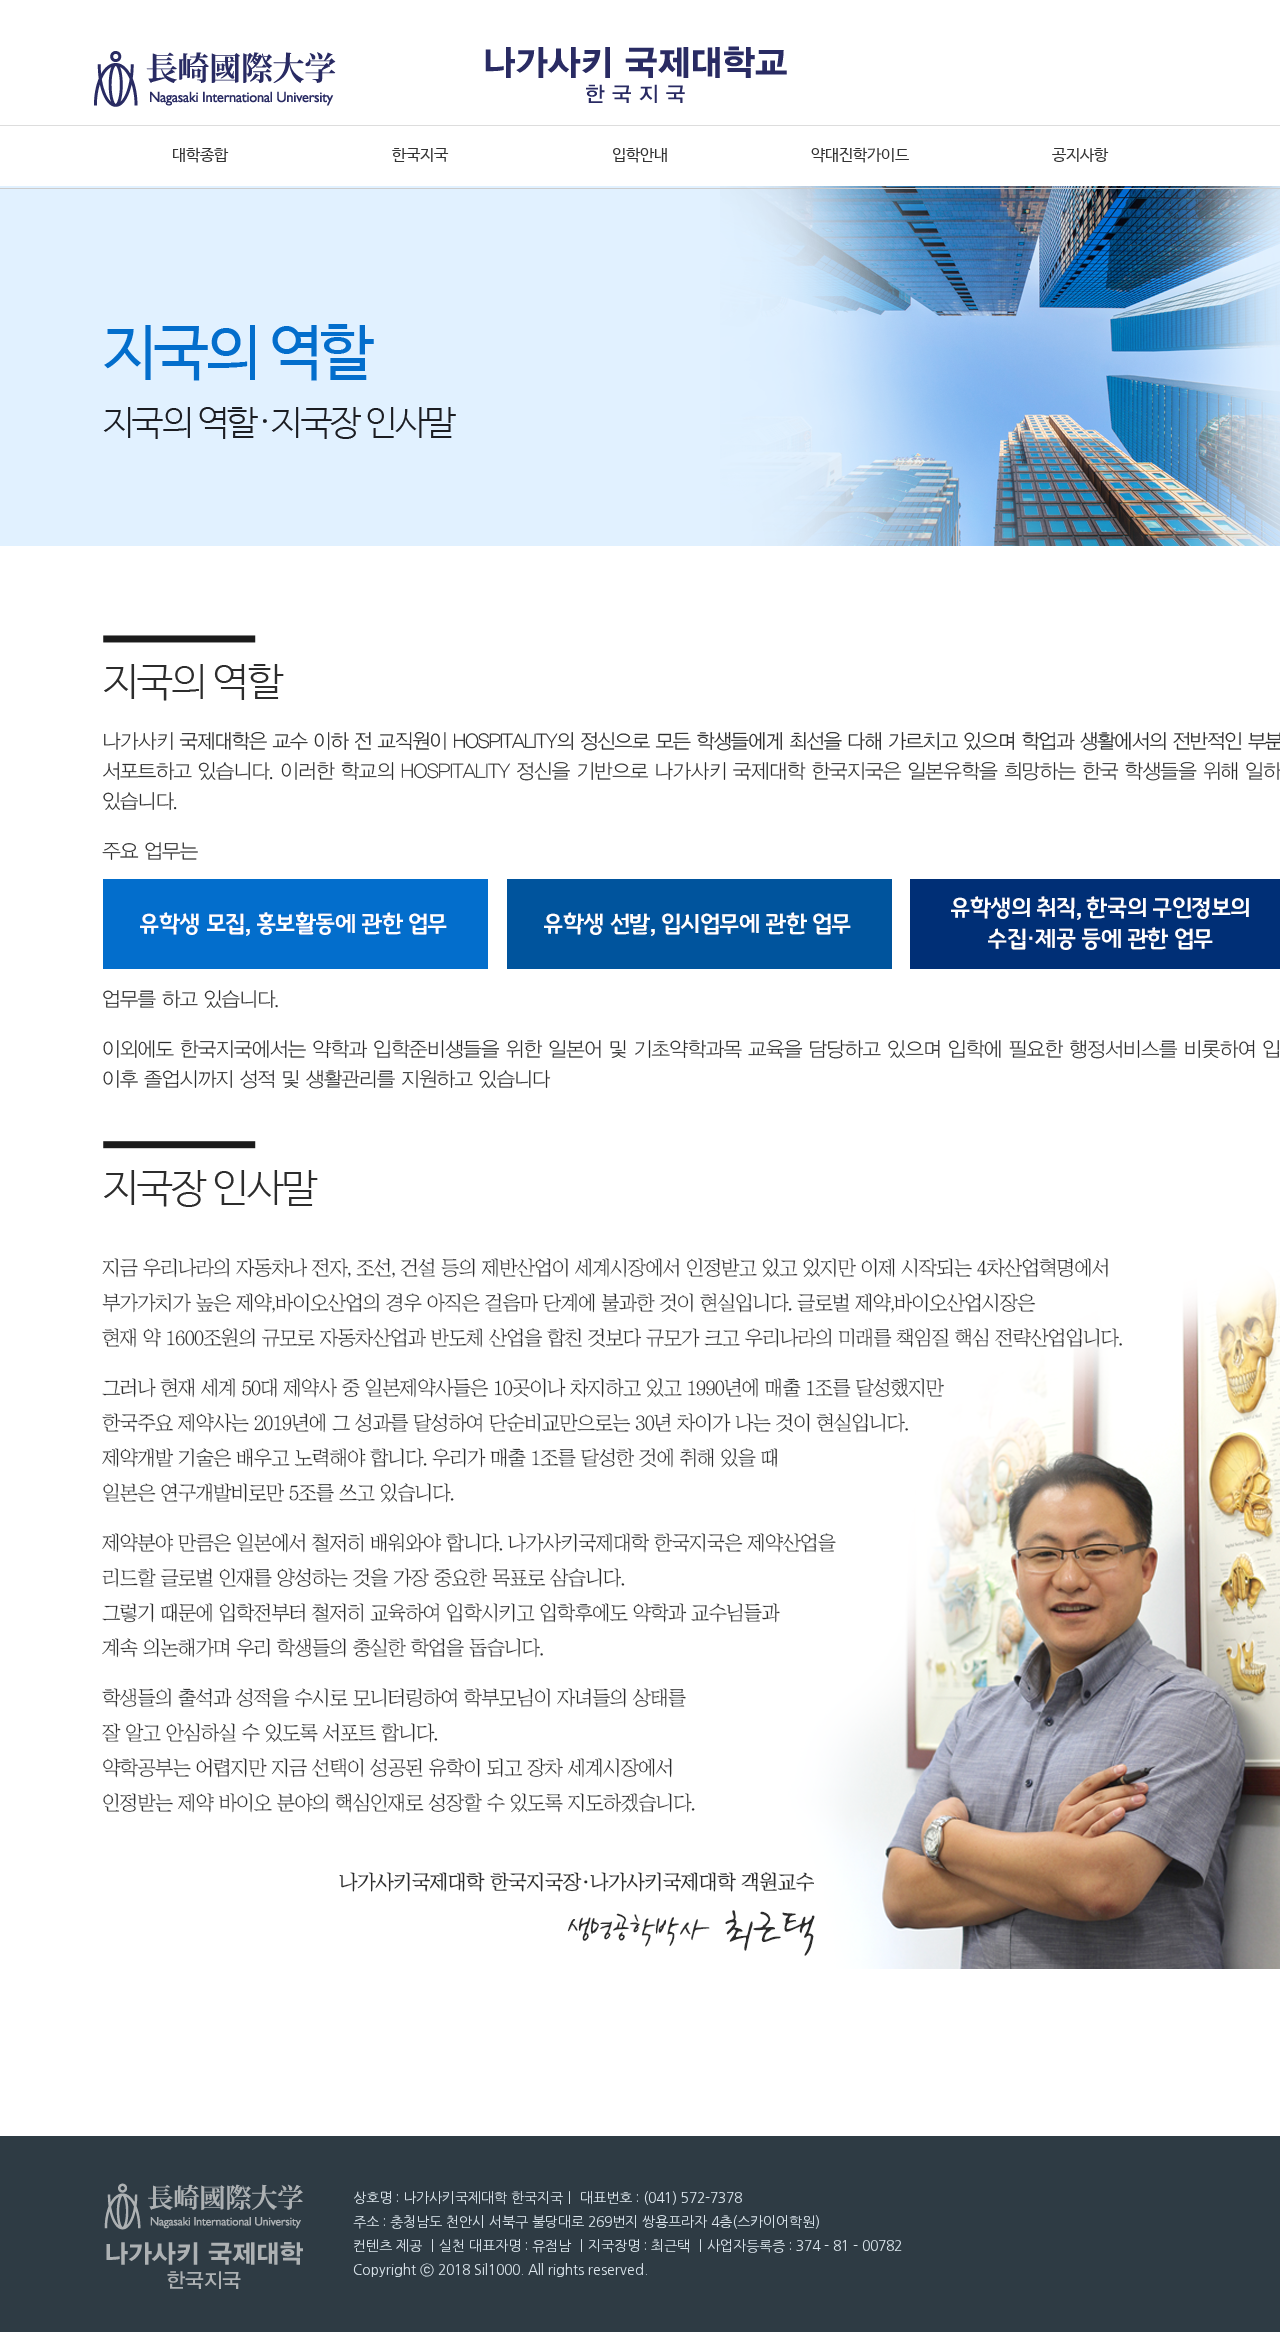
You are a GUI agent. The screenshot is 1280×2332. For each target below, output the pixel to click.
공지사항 (1080, 155)
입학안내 (640, 155)
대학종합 (200, 155)
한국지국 (420, 155)
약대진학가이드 (860, 155)
